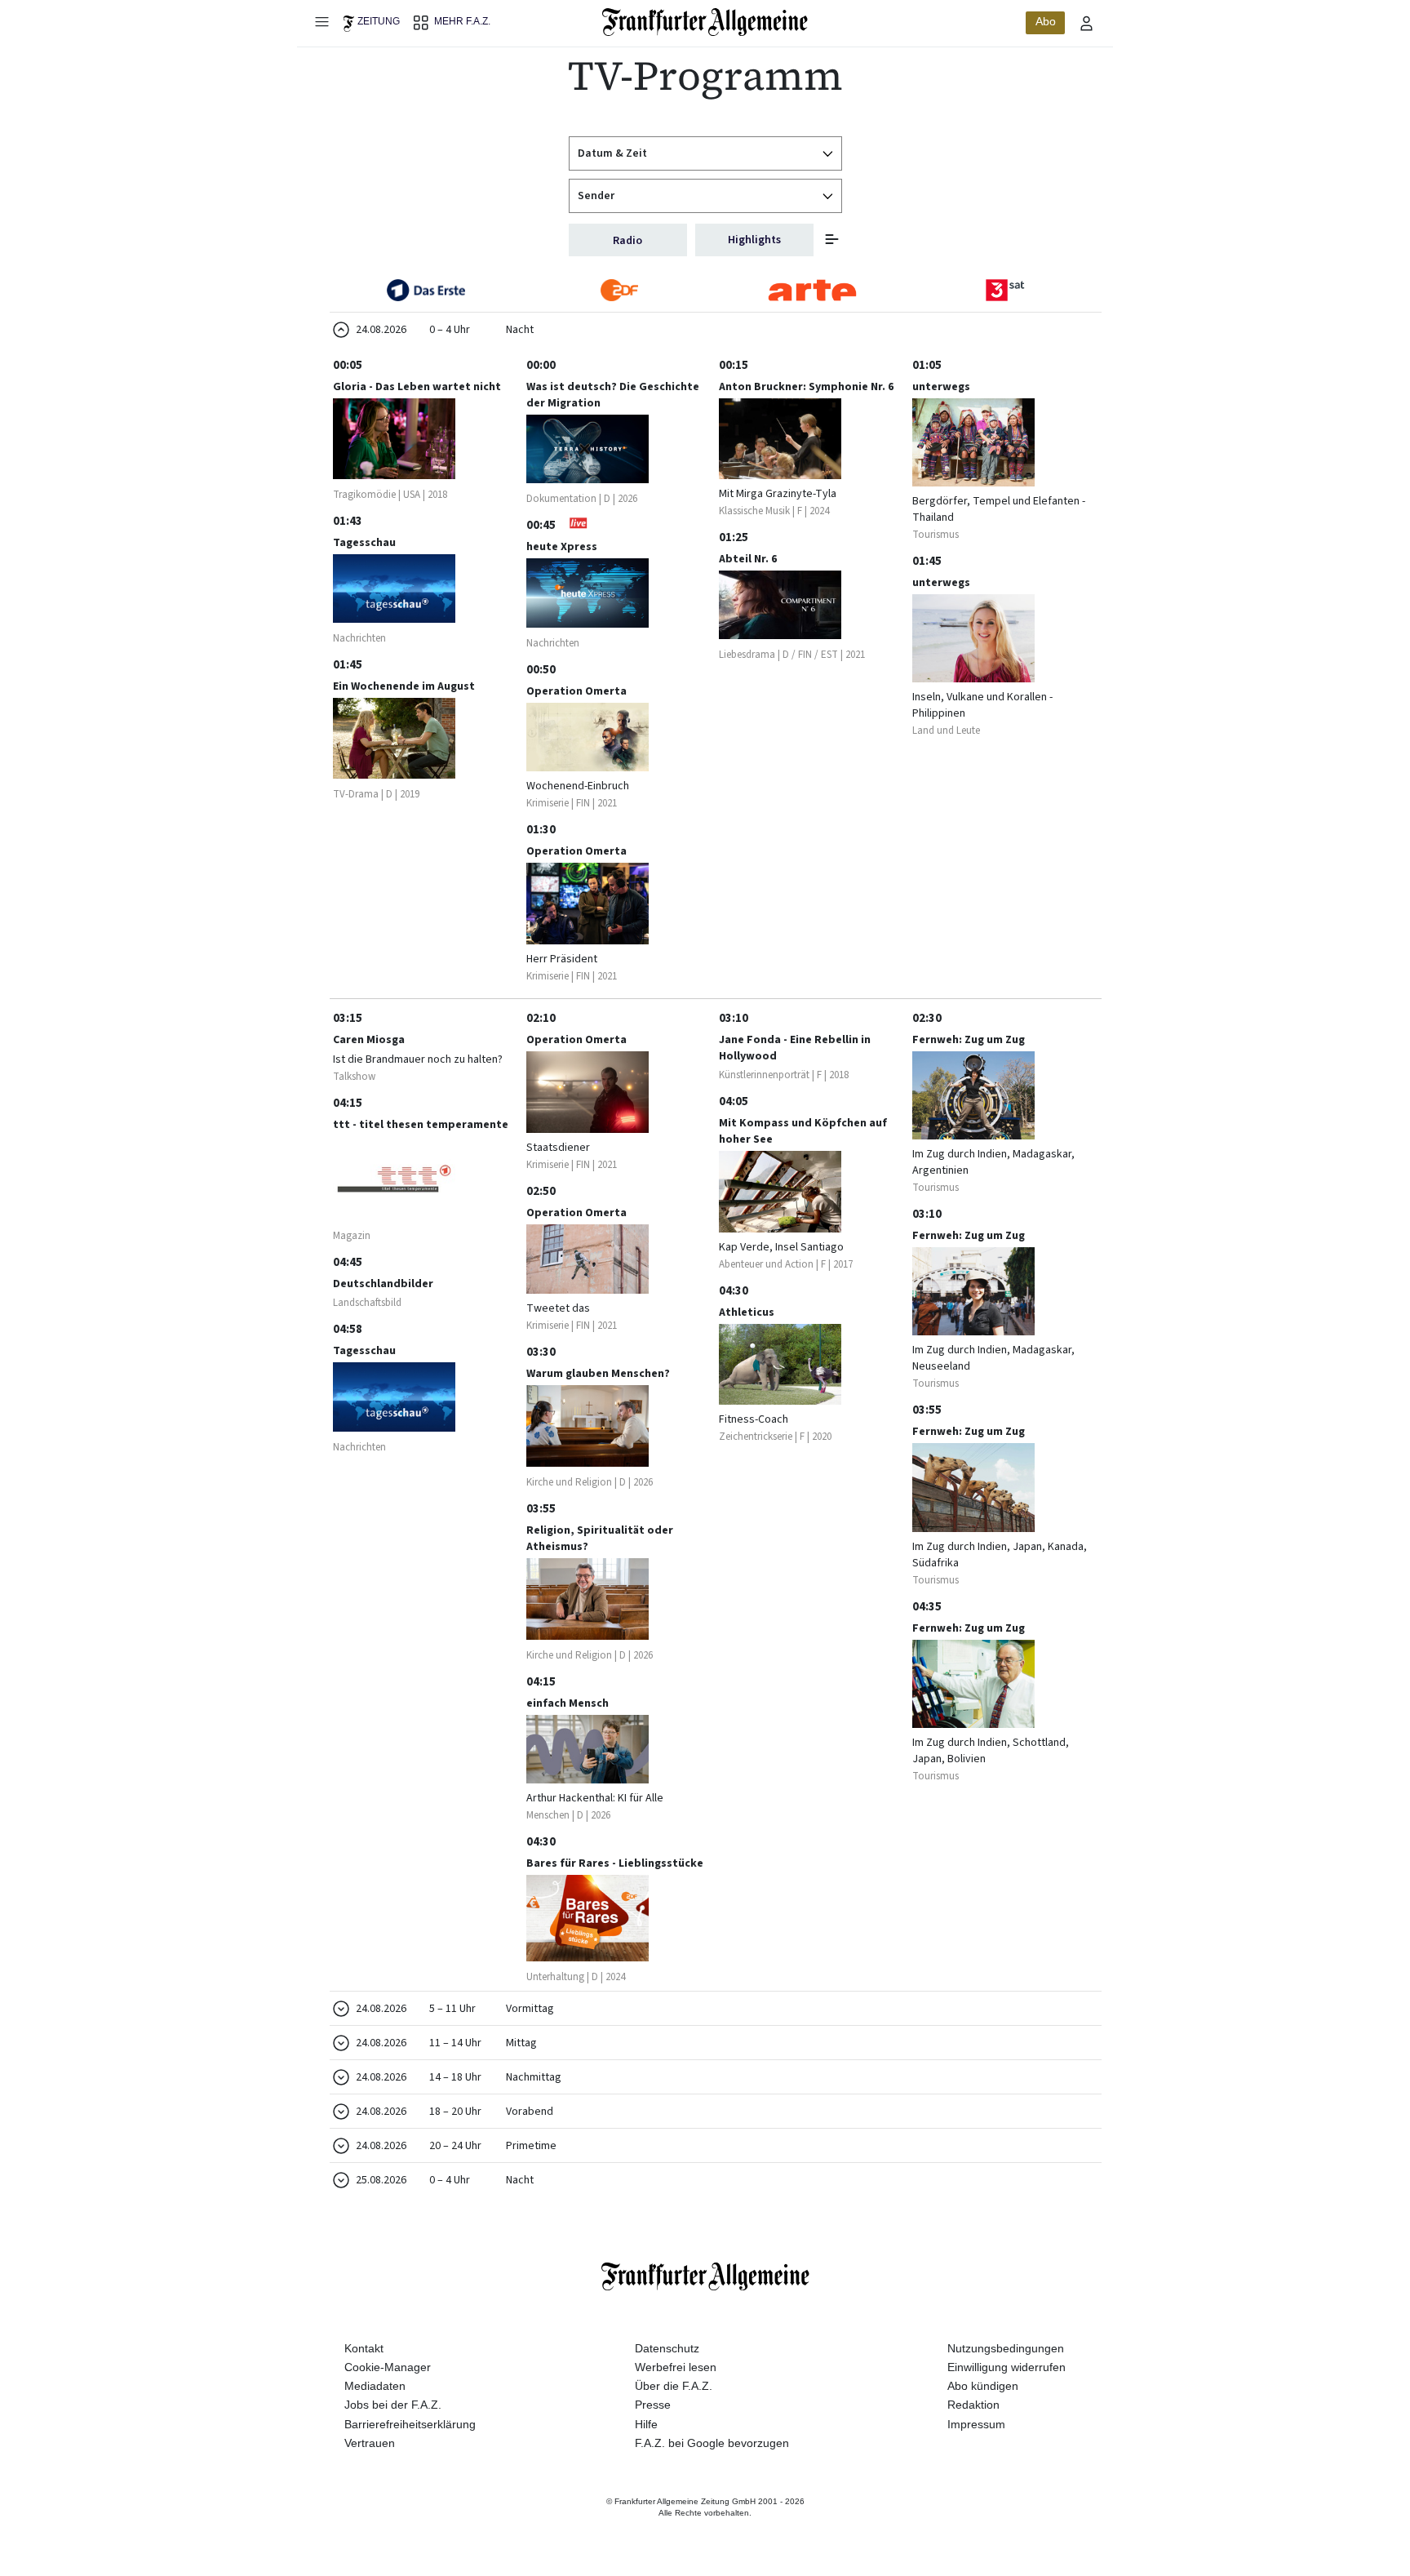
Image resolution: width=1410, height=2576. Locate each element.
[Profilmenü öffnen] (1087, 23)
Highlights (754, 240)
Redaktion (973, 2405)
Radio (627, 241)
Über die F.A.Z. (674, 2386)
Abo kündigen (983, 2386)
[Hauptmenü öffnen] (321, 21)
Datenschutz (667, 2348)
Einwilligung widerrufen (1007, 2367)
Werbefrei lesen (676, 2367)
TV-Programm (705, 76)
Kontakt (364, 2348)
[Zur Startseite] (705, 22)
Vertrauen (370, 2443)
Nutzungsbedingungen (1006, 2348)
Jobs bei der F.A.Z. (393, 2405)
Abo (1046, 21)
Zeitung (379, 21)
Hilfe (646, 2424)
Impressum (976, 2424)
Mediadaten (375, 2386)
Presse (653, 2405)
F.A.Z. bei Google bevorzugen (712, 2443)
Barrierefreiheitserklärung (410, 2424)
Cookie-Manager (388, 2367)
